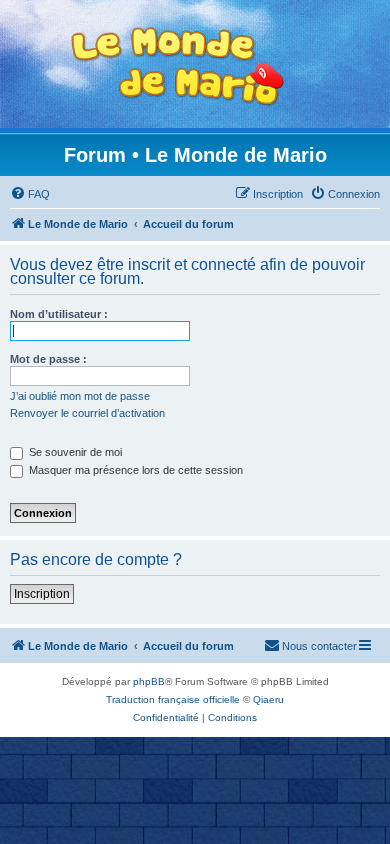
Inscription (42, 594)
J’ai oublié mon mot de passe (80, 396)
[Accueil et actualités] (178, 66)
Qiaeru (268, 699)
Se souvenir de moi (74, 452)
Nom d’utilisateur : (59, 314)
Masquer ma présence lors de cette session (134, 470)
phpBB (149, 681)
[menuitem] (30, 194)
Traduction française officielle (173, 699)
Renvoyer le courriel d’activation (87, 413)
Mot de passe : (48, 359)
